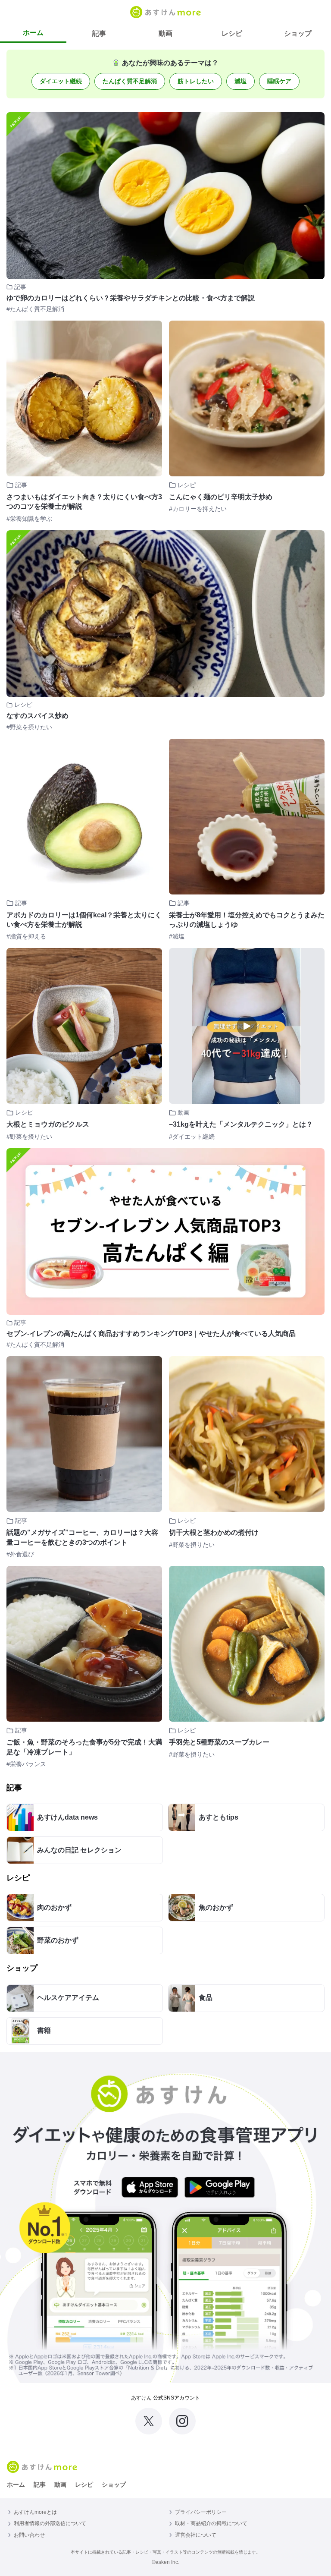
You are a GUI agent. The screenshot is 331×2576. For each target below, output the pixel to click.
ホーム (33, 33)
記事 (99, 33)
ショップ (298, 33)
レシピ (232, 33)
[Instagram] (182, 2421)
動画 (165, 33)
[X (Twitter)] (149, 2421)
